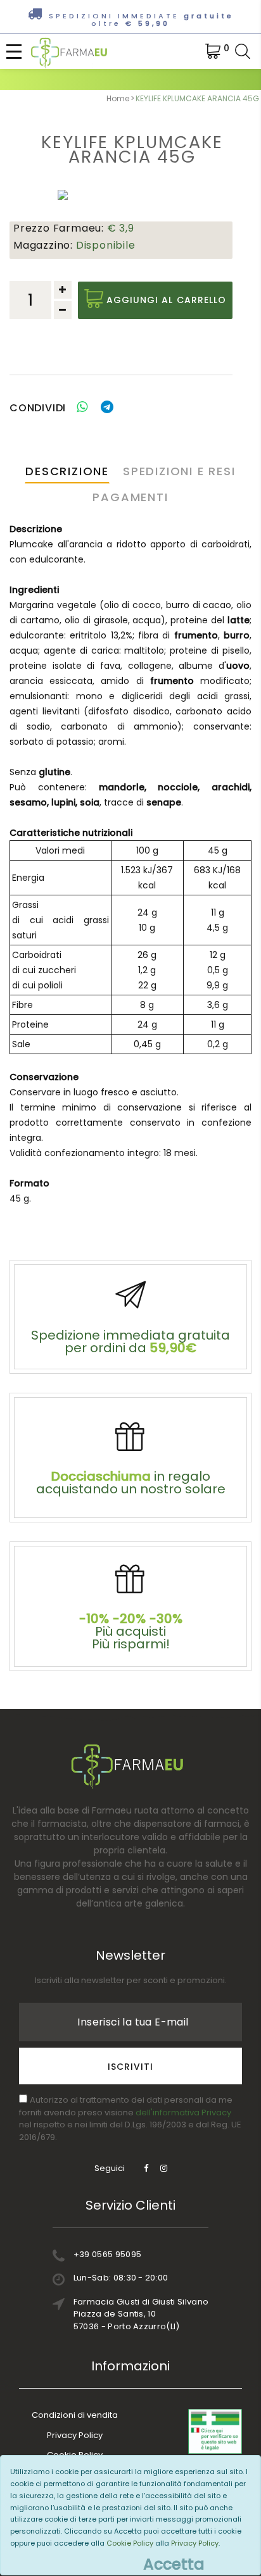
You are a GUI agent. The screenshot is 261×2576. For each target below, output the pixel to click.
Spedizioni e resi (179, 471)
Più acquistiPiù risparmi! (130, 1631)
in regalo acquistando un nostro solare (131, 1483)
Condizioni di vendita (75, 2415)
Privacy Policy (75, 2435)
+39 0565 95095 (108, 2254)
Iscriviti (130, 2067)
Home (118, 98)
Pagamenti (130, 497)
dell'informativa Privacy (183, 2112)
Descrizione (67, 471)
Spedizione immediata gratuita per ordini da (130, 1341)
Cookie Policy (130, 2543)
